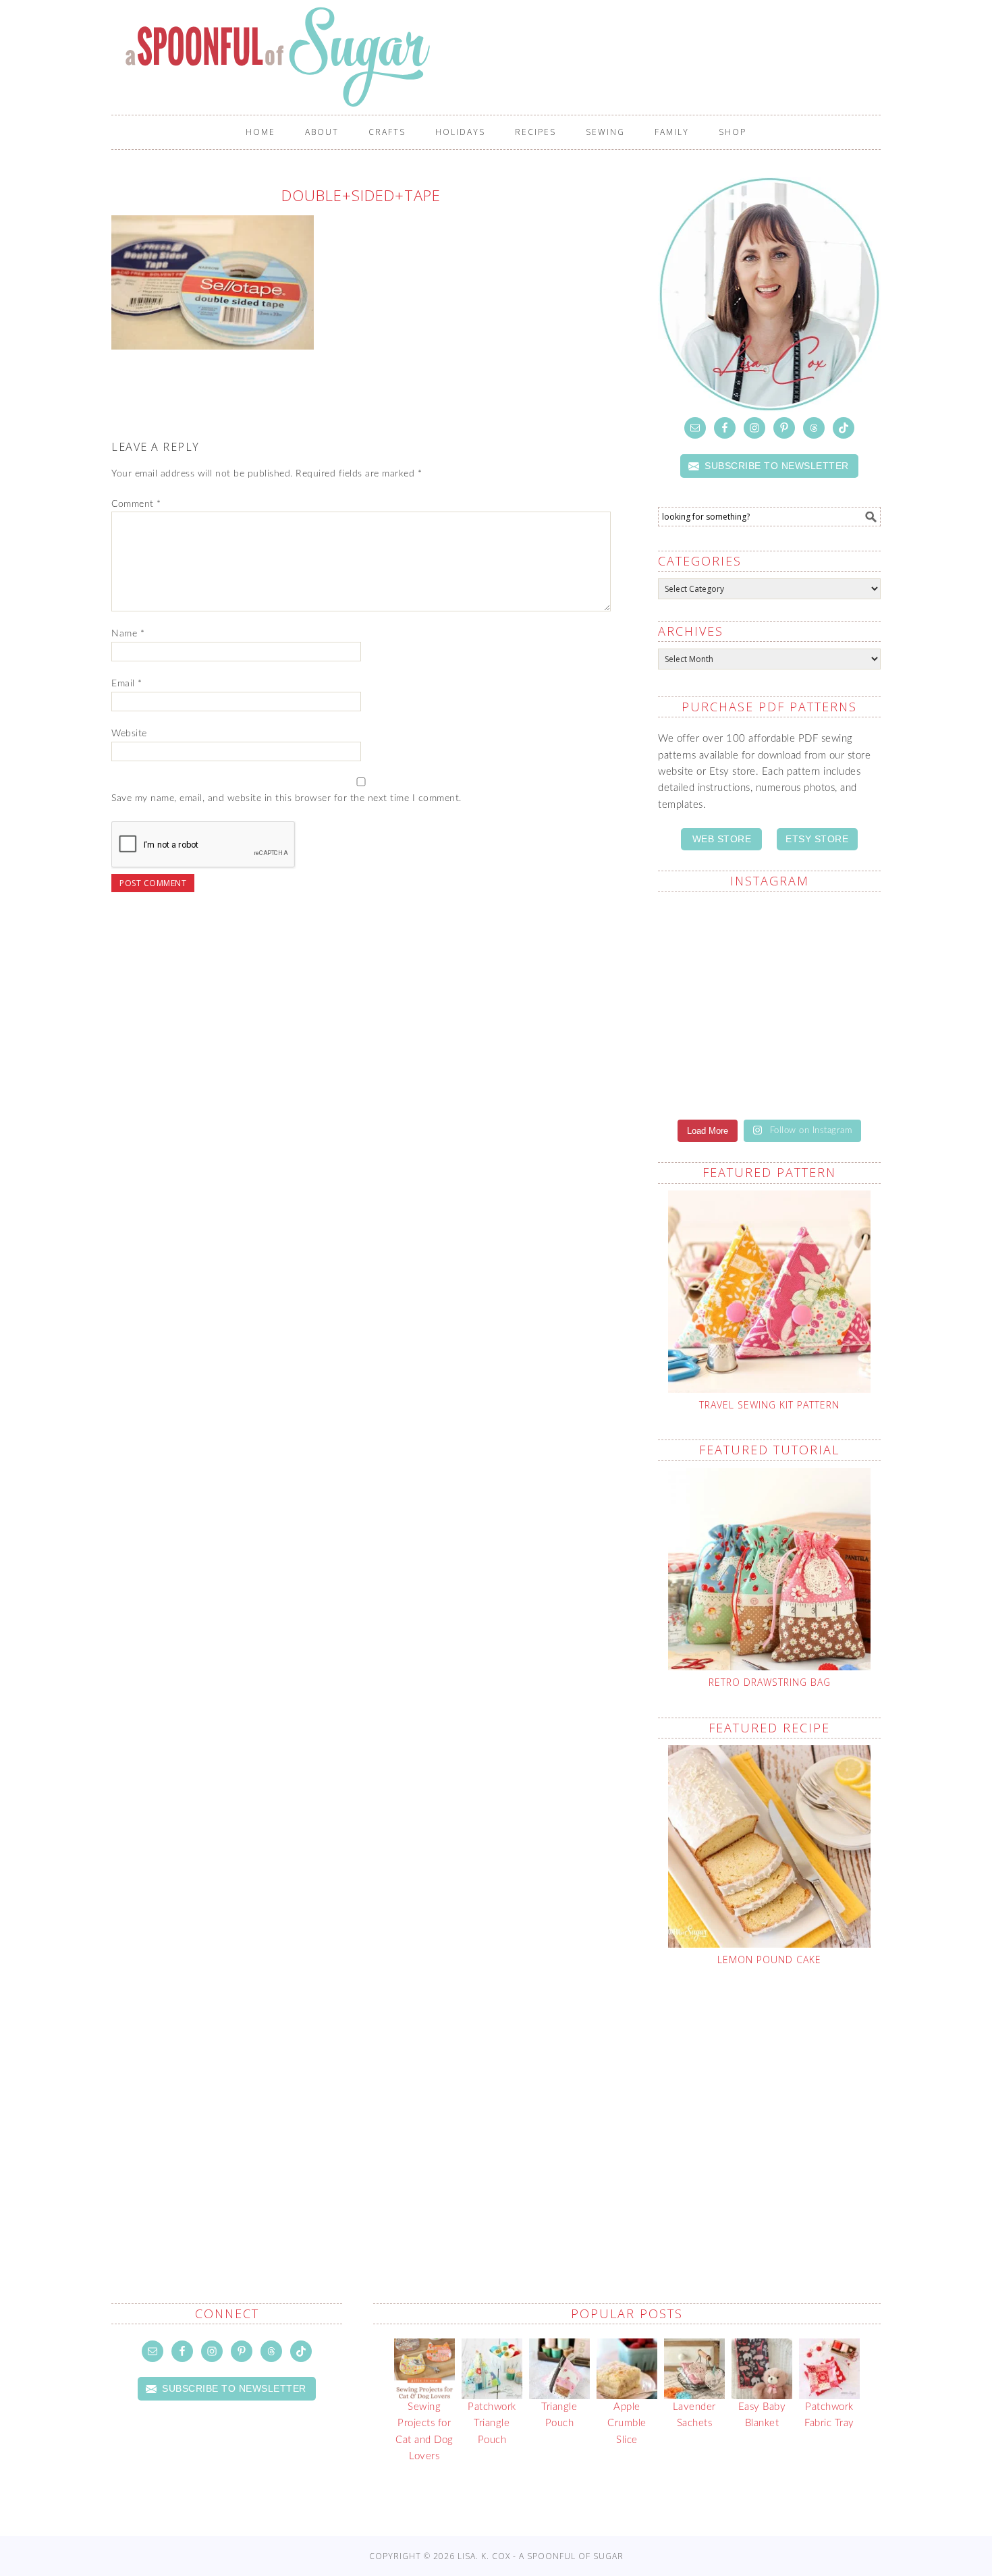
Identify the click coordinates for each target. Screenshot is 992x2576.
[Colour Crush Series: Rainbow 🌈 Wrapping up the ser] (827, 1071)
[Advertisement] (825, 2103)
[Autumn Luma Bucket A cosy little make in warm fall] (827, 1004)
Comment (136, 504)
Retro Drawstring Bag (770, 1682)
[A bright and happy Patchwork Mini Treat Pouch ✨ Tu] (712, 937)
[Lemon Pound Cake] (769, 1846)
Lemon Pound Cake (769, 1960)
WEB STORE (722, 839)
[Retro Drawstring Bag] (769, 1569)
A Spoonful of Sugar (503, 57)
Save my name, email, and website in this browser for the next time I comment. (286, 798)
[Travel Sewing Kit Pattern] (769, 1292)
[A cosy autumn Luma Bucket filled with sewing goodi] (827, 937)
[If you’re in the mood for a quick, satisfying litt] (712, 1071)
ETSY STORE (817, 839)
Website (129, 734)
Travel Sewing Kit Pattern (769, 1405)
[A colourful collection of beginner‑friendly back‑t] (712, 1004)
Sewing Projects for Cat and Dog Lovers (424, 2432)
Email (127, 684)
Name (128, 634)
